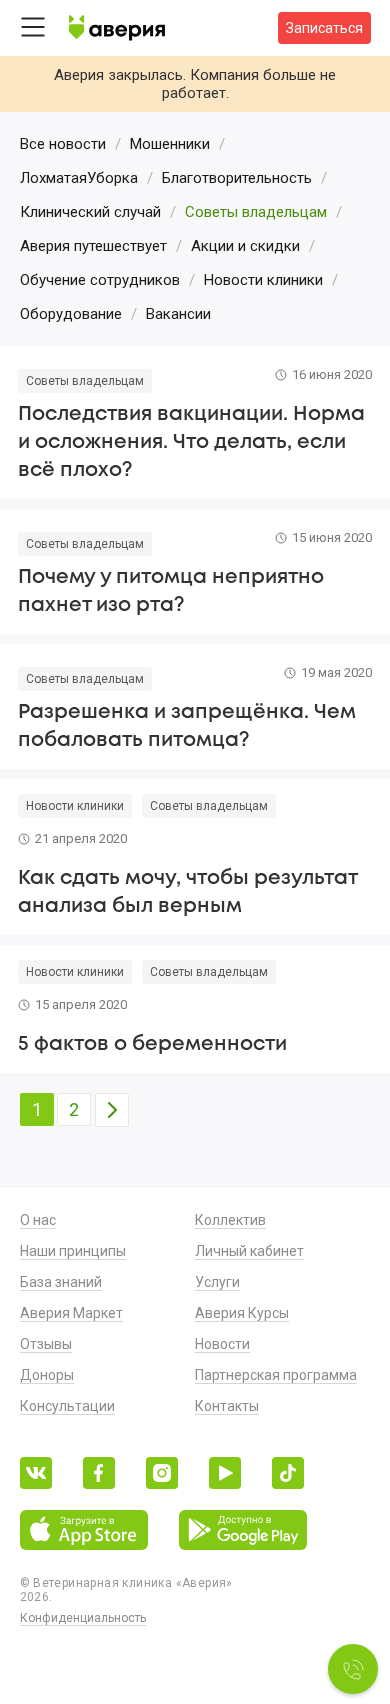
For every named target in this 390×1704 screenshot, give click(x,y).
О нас (38, 1220)
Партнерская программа (276, 1375)
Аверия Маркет (71, 1313)
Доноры (47, 1375)
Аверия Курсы (242, 1313)
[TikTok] (288, 1474)
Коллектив (230, 1220)
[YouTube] (225, 1474)
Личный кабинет (249, 1251)
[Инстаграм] (162, 1474)
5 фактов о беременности (152, 1044)
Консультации (67, 1406)
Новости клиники (75, 806)
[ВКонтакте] (36, 1474)
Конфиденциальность (83, 1618)
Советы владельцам (85, 381)
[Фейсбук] (99, 1474)
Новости (222, 1344)
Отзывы (46, 1344)
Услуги (217, 1282)
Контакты (227, 1406)
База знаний (61, 1282)
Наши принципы (73, 1251)
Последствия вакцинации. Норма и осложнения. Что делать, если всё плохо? (191, 442)
